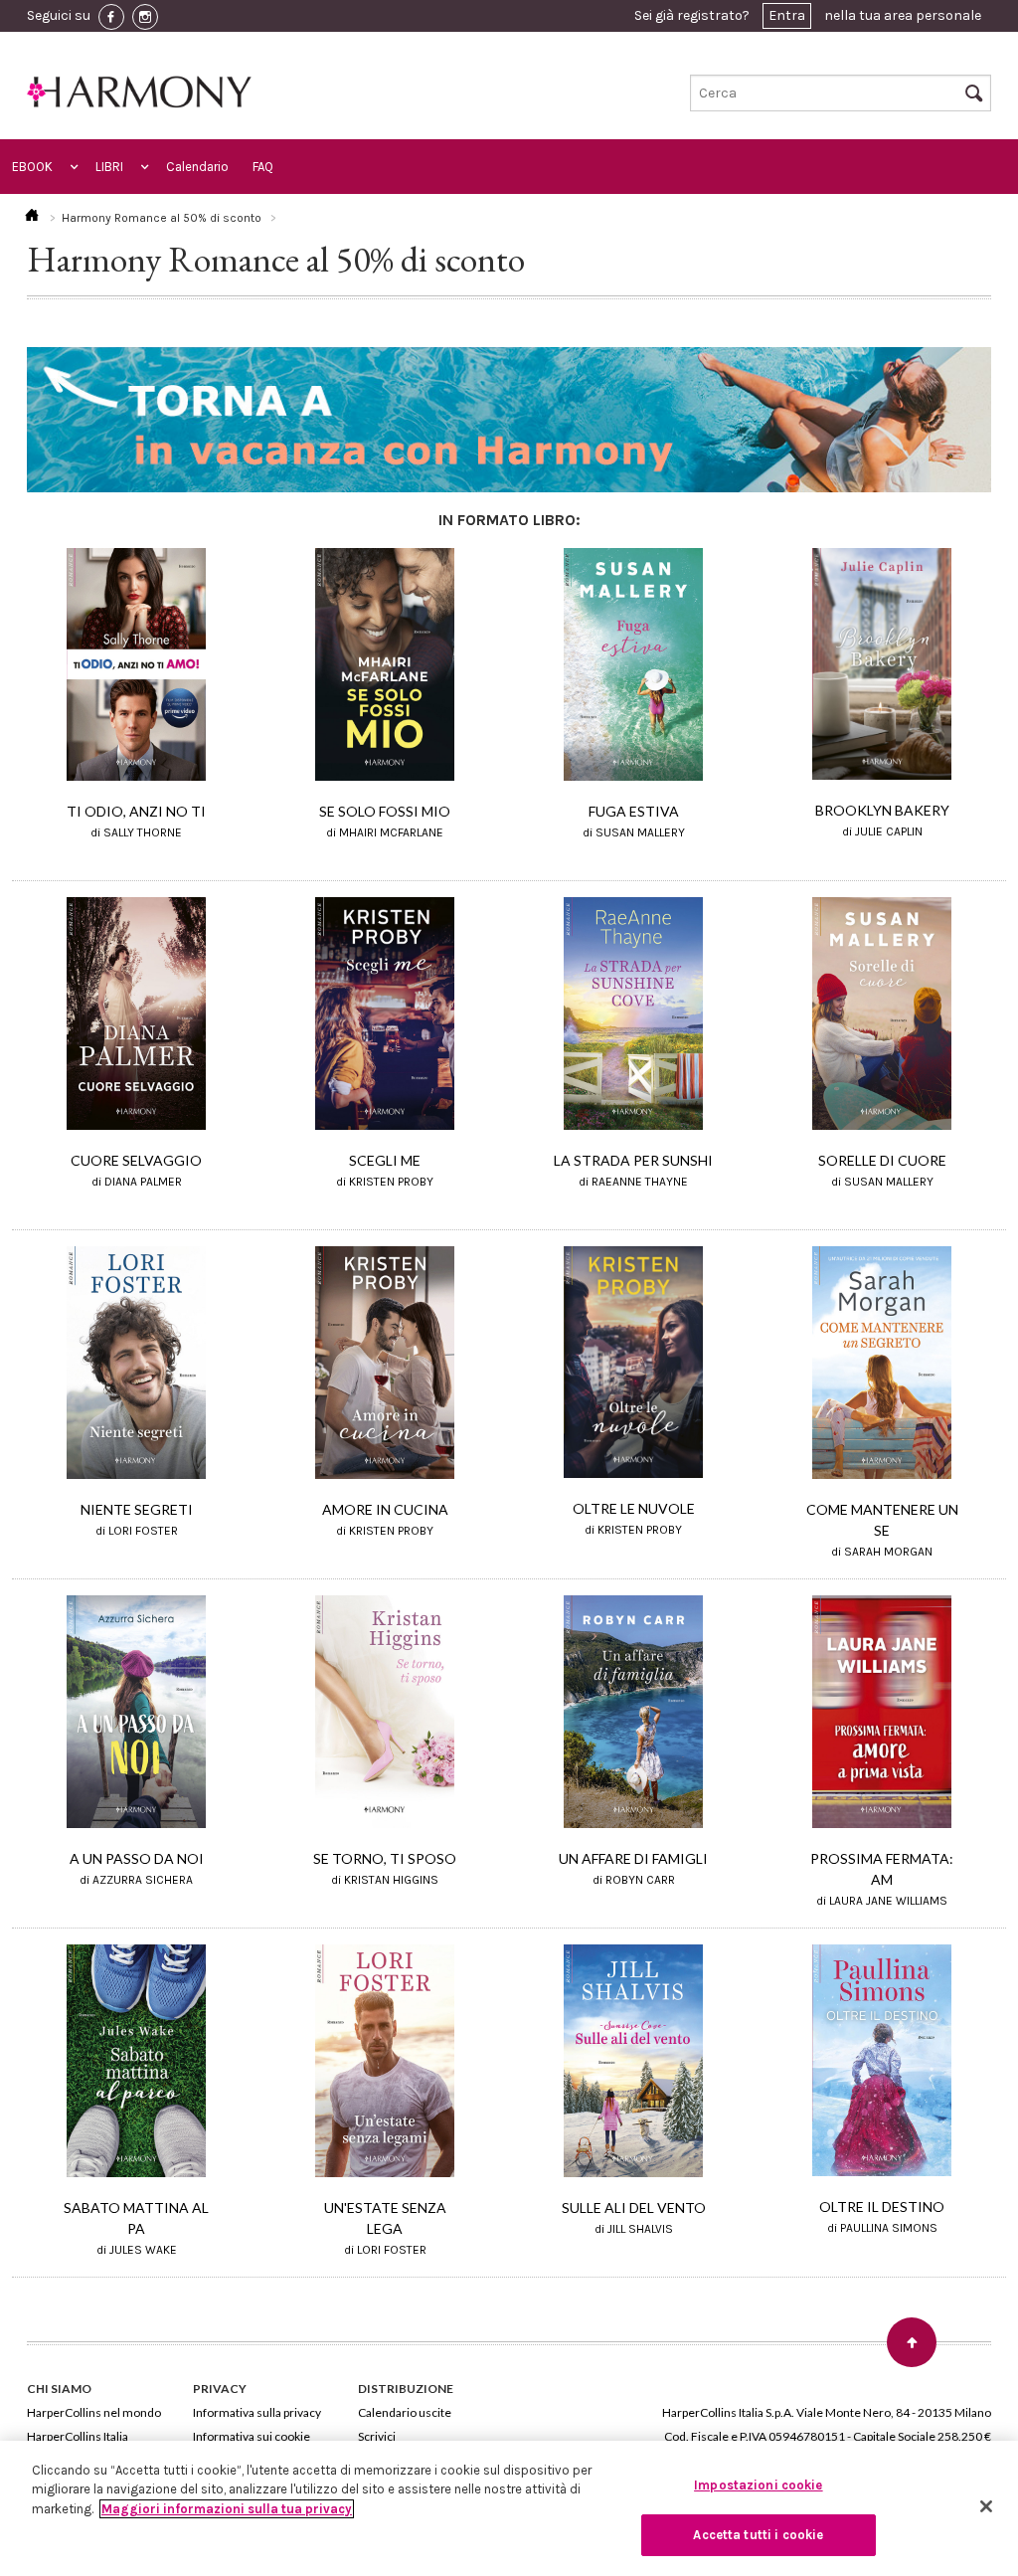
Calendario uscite (405, 2412)
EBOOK (32, 167)
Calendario (197, 167)
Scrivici (377, 2436)
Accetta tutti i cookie (758, 2535)
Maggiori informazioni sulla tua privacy (227, 2509)
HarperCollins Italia (78, 2436)
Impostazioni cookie (758, 2485)
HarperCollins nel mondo (94, 2412)
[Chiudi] (986, 2506)
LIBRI (109, 167)
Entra (787, 15)
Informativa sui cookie (252, 2436)
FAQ (263, 167)
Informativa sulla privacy (257, 2412)
